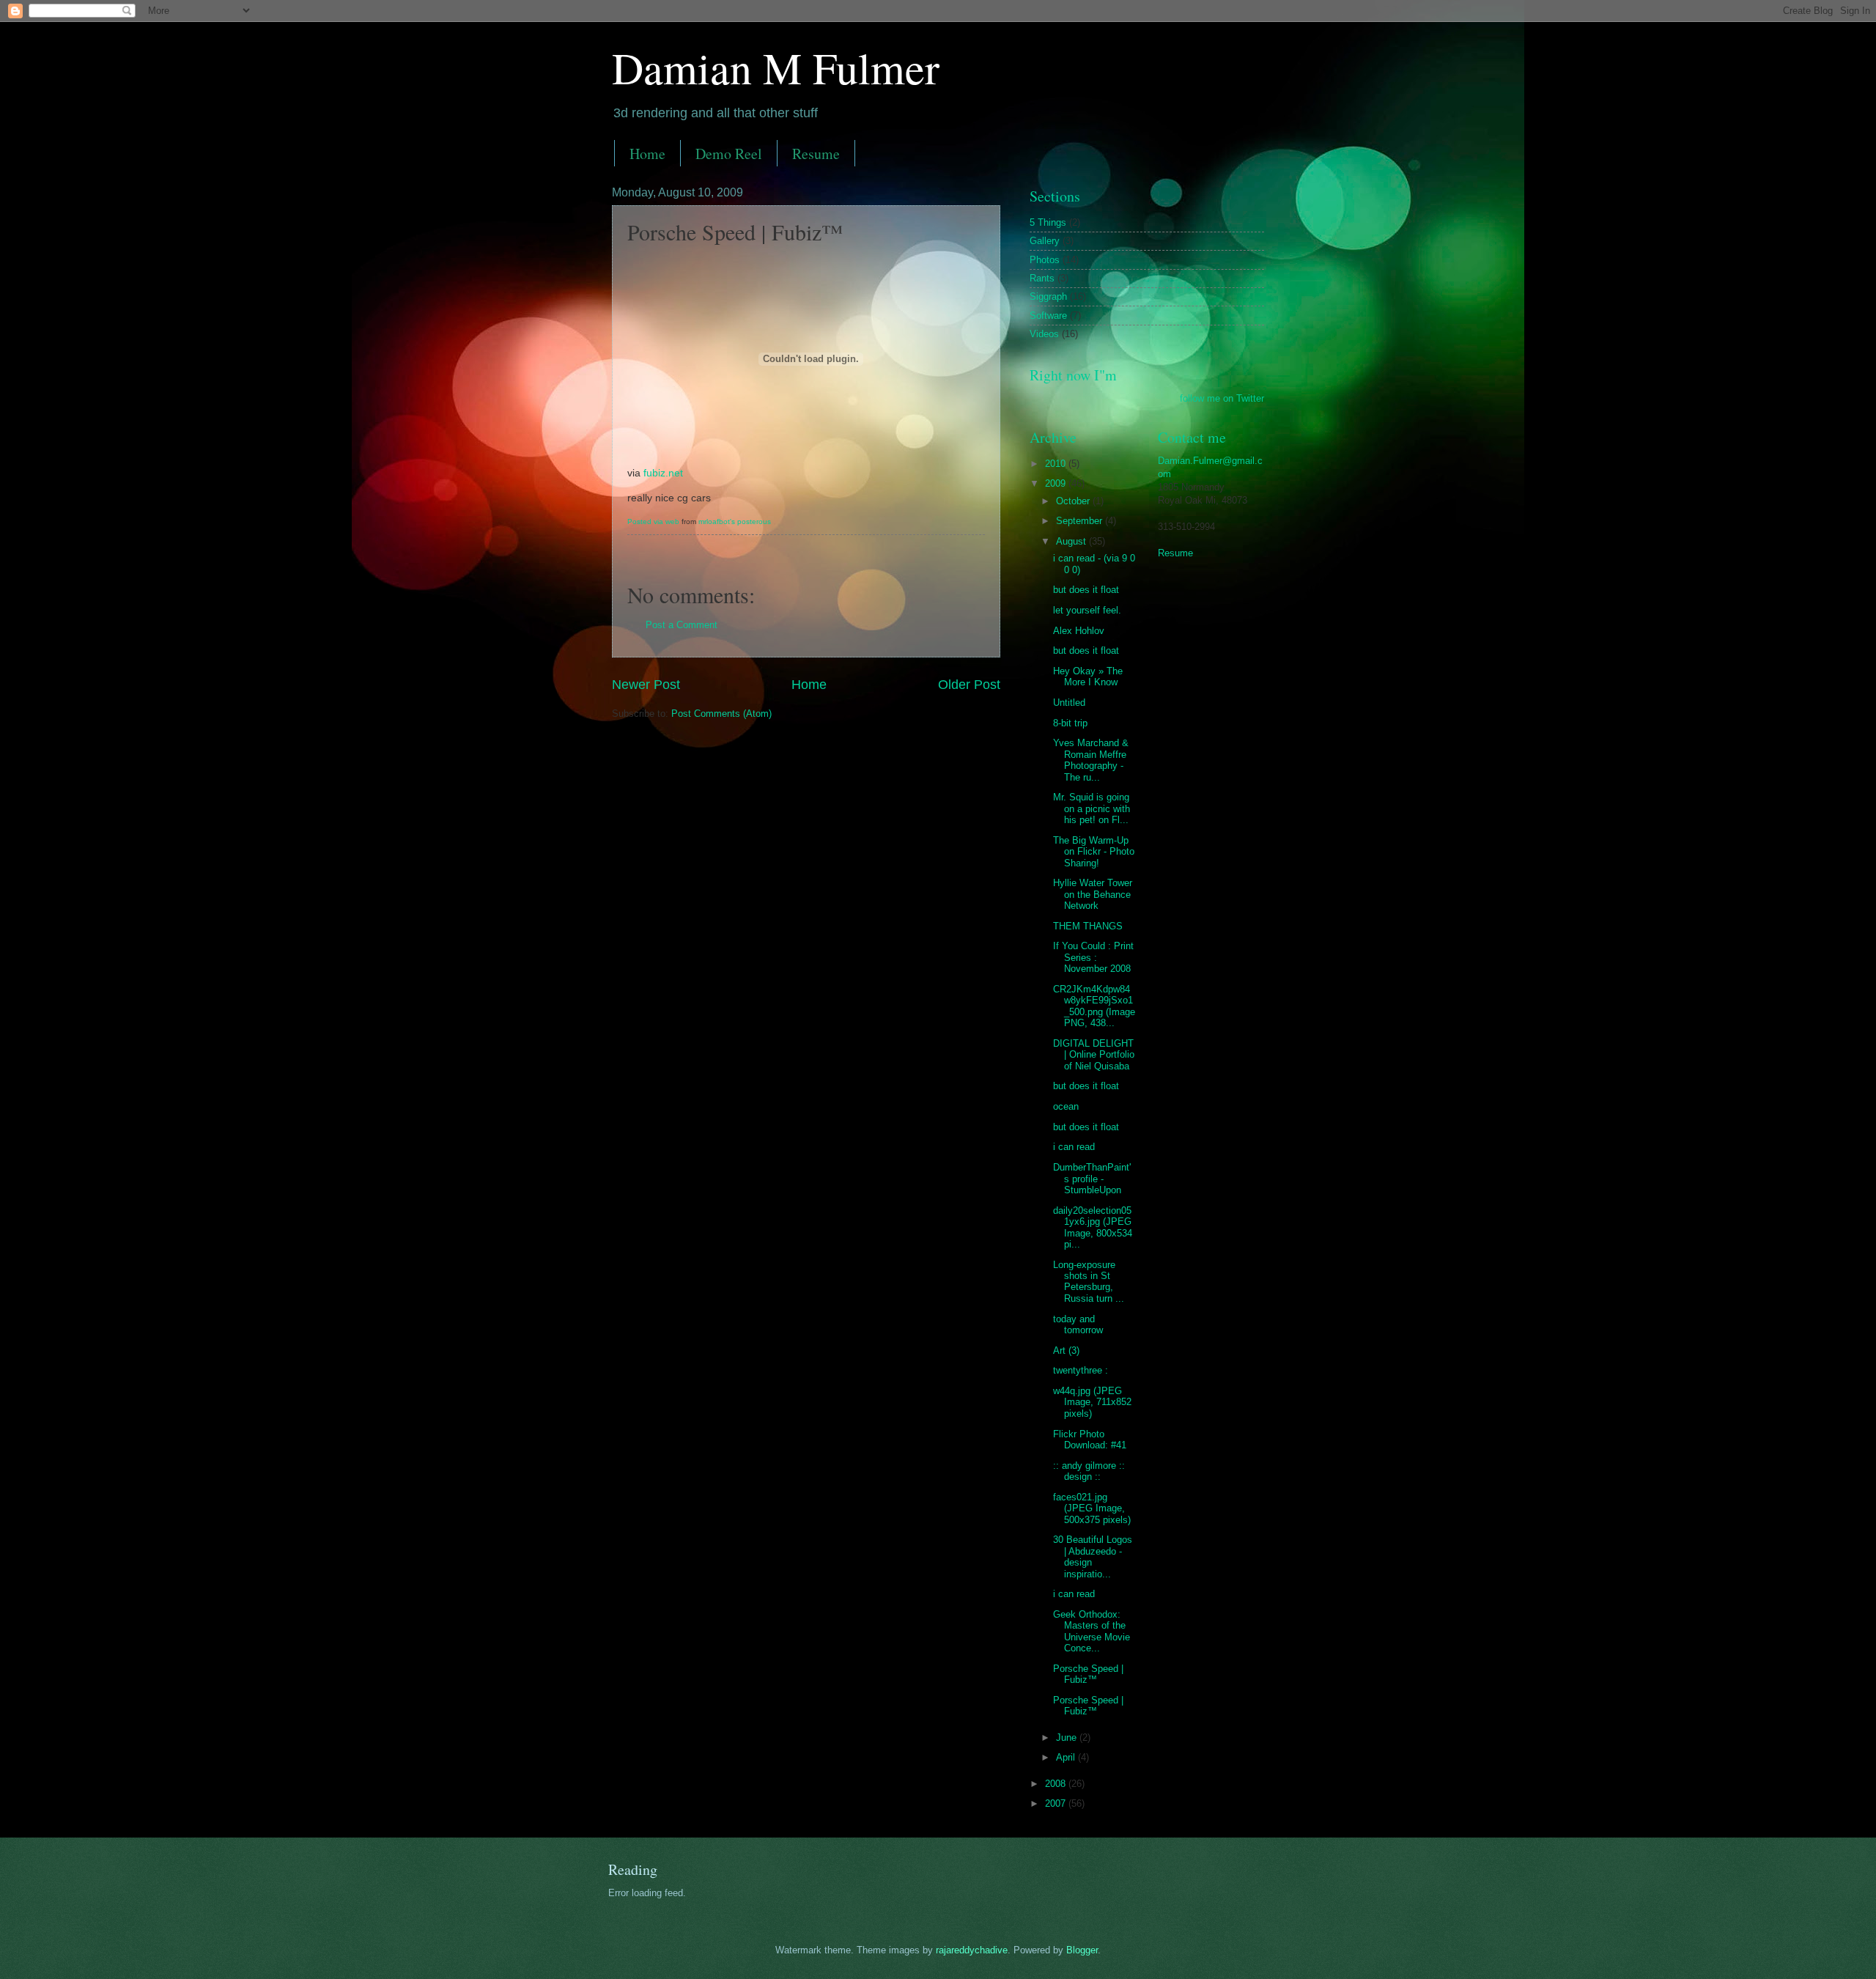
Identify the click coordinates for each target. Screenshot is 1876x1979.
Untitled (1069, 703)
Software (1048, 316)
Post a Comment (682, 625)
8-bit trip (1070, 723)
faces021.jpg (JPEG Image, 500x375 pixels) (1092, 1508)
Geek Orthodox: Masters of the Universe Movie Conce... (1092, 1631)
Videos (1044, 334)
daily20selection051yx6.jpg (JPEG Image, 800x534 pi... (1093, 1227)
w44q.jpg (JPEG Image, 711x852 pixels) (1092, 1402)
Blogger (1082, 1950)
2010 (1057, 464)
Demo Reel (729, 154)
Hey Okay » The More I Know (1088, 677)
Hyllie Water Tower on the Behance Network (1093, 894)
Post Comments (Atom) (721, 714)
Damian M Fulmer (776, 67)
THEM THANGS (1088, 926)
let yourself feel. (1087, 610)
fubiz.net (663, 473)
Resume (816, 154)
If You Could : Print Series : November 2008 (1093, 957)
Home (647, 154)
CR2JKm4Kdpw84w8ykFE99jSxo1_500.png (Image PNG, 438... (1094, 1006)
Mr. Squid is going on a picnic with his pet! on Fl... (1092, 808)
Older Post (969, 685)
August (1072, 541)
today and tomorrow (1078, 1324)
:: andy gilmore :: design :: (1089, 1471)
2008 (1057, 1784)
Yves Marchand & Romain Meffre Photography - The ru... (1091, 760)
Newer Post (646, 685)
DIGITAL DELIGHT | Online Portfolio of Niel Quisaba (1094, 1055)
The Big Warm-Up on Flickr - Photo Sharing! (1094, 852)
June (1068, 1737)
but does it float (1086, 590)
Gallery (1045, 241)
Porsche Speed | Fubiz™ (1088, 1674)
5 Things (1048, 222)
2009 (1057, 483)
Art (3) (1066, 1350)
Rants (1042, 278)
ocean (1066, 1106)
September (1081, 521)
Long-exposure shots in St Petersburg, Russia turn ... (1089, 1282)
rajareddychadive (972, 1950)
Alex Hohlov (1079, 631)
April (1067, 1757)
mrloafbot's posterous (735, 522)
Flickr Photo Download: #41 (1090, 1440)
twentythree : (1081, 1370)
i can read (1074, 1147)
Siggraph (1048, 296)
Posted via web (653, 522)
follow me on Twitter (1222, 398)
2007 (1057, 1803)
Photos (1045, 260)
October (1074, 501)
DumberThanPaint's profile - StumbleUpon (1092, 1179)
